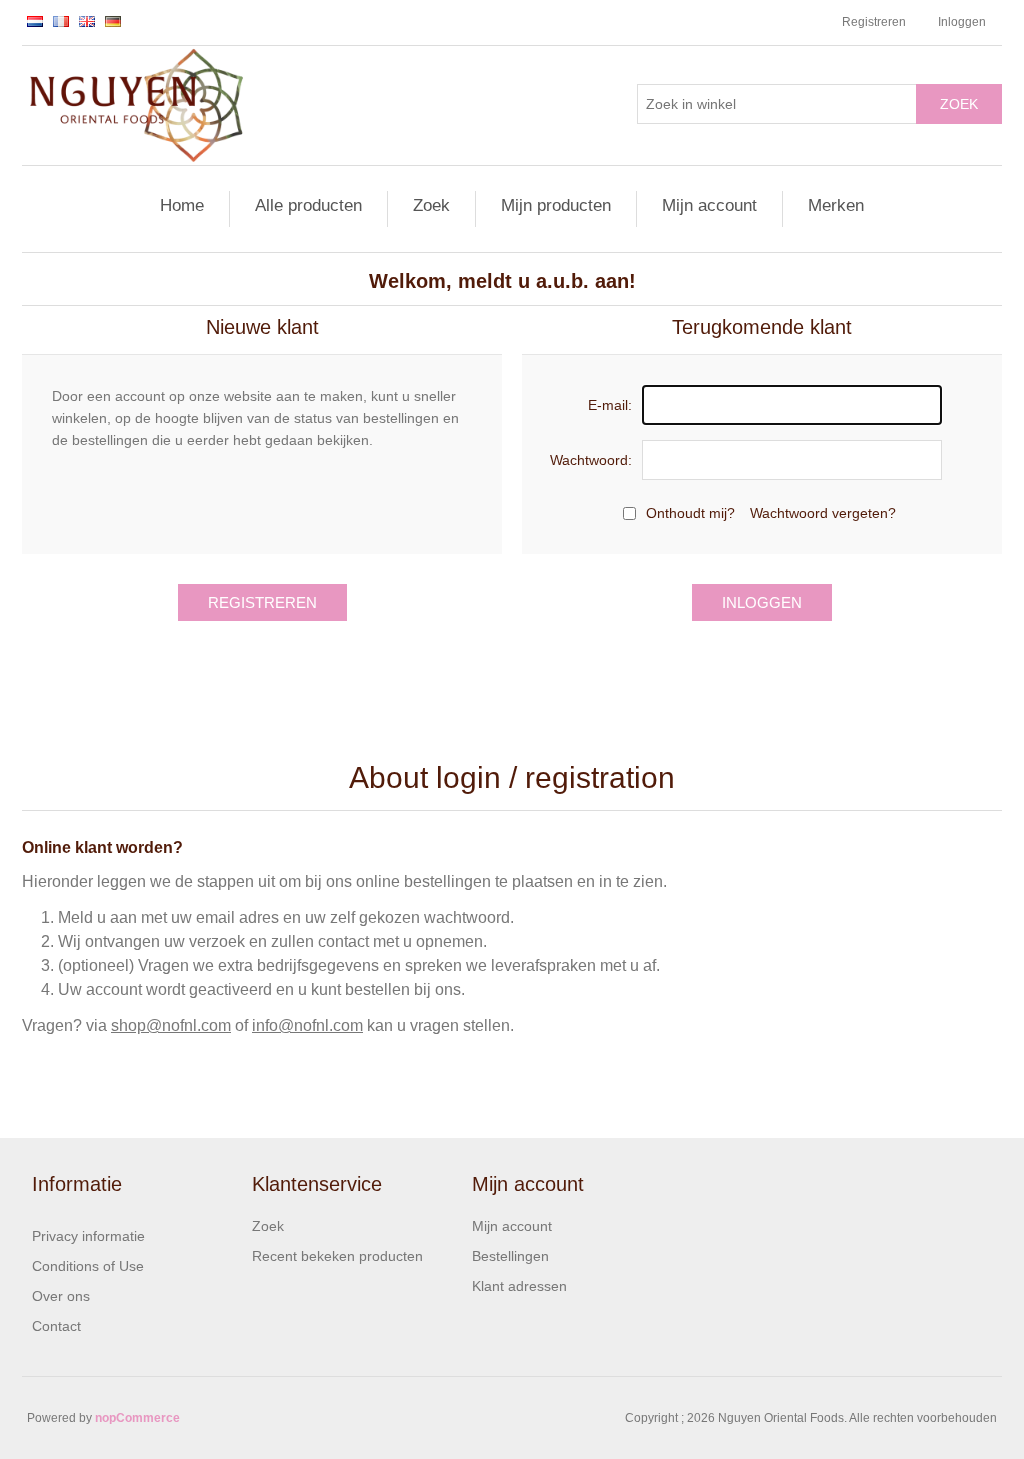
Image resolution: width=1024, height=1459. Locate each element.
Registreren (874, 22)
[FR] (61, 21)
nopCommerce (137, 1418)
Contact (56, 1326)
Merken (836, 205)
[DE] (113, 21)
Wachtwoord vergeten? (823, 513)
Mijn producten (556, 205)
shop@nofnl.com (171, 1025)
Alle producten (308, 205)
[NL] (35, 21)
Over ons (61, 1296)
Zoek (959, 104)
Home (182, 205)
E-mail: (610, 405)
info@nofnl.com (307, 1025)
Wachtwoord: (591, 460)
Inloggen (962, 22)
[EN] (87, 21)
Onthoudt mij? (690, 513)
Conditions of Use (88, 1266)
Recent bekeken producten (337, 1256)
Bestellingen (510, 1256)
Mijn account (709, 205)
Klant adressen (519, 1286)
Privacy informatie (88, 1236)
